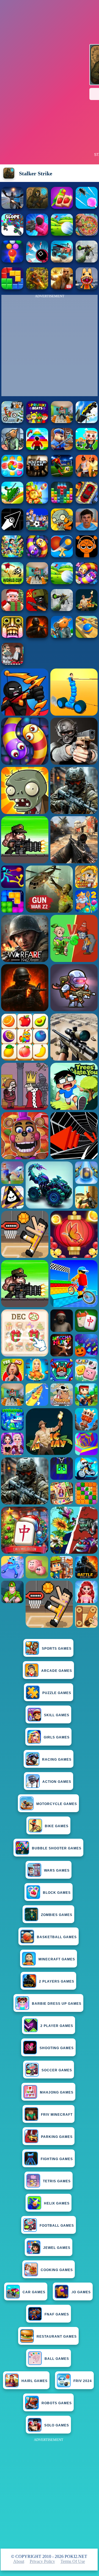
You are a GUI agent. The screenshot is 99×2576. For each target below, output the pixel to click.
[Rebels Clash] (87, 475)
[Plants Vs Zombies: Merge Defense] (37, 502)
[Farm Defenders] (37, 288)
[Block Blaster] (12, 288)
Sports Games (57, 1649)
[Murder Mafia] (12, 663)
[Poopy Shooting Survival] (37, 234)
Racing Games (57, 1760)
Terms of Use (73, 2561)
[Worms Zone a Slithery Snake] (37, 556)
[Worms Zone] (87, 583)
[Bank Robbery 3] (62, 636)
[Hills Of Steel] (12, 502)
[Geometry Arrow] (12, 529)
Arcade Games (57, 1671)
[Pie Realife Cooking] (87, 234)
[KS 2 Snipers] (87, 261)
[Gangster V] (62, 288)
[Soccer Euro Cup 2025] (37, 529)
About (19, 2561)
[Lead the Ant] (87, 207)
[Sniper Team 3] (37, 475)
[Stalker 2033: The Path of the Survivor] (12, 207)
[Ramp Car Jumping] (87, 422)
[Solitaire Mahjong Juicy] (62, 207)
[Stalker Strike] (37, 207)
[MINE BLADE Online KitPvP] (12, 556)
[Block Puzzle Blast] (62, 502)
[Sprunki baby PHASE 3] (87, 556)
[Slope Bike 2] (12, 234)
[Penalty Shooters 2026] (62, 422)
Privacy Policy (42, 2561)
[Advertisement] (50, 2493)
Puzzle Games (57, 1693)
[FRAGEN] (37, 636)
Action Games (57, 1782)
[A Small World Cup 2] (87, 529)
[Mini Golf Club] (62, 234)
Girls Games (57, 1737)
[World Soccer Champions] (62, 475)
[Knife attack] (37, 261)
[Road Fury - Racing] (62, 261)
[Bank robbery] (12, 448)
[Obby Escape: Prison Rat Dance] (62, 448)
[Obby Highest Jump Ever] (37, 448)
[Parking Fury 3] (87, 502)
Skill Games (57, 1715)
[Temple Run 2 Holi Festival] (12, 636)
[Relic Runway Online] (87, 609)
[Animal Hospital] (87, 288)
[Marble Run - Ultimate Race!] (87, 636)
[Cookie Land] (12, 475)
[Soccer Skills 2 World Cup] (12, 583)
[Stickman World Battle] (37, 609)
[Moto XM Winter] (12, 422)
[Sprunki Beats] (37, 422)
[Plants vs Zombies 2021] (62, 529)
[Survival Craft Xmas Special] (12, 609)
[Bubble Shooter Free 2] (12, 261)
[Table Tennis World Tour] (62, 556)
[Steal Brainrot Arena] (87, 448)
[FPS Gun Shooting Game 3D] (37, 583)
